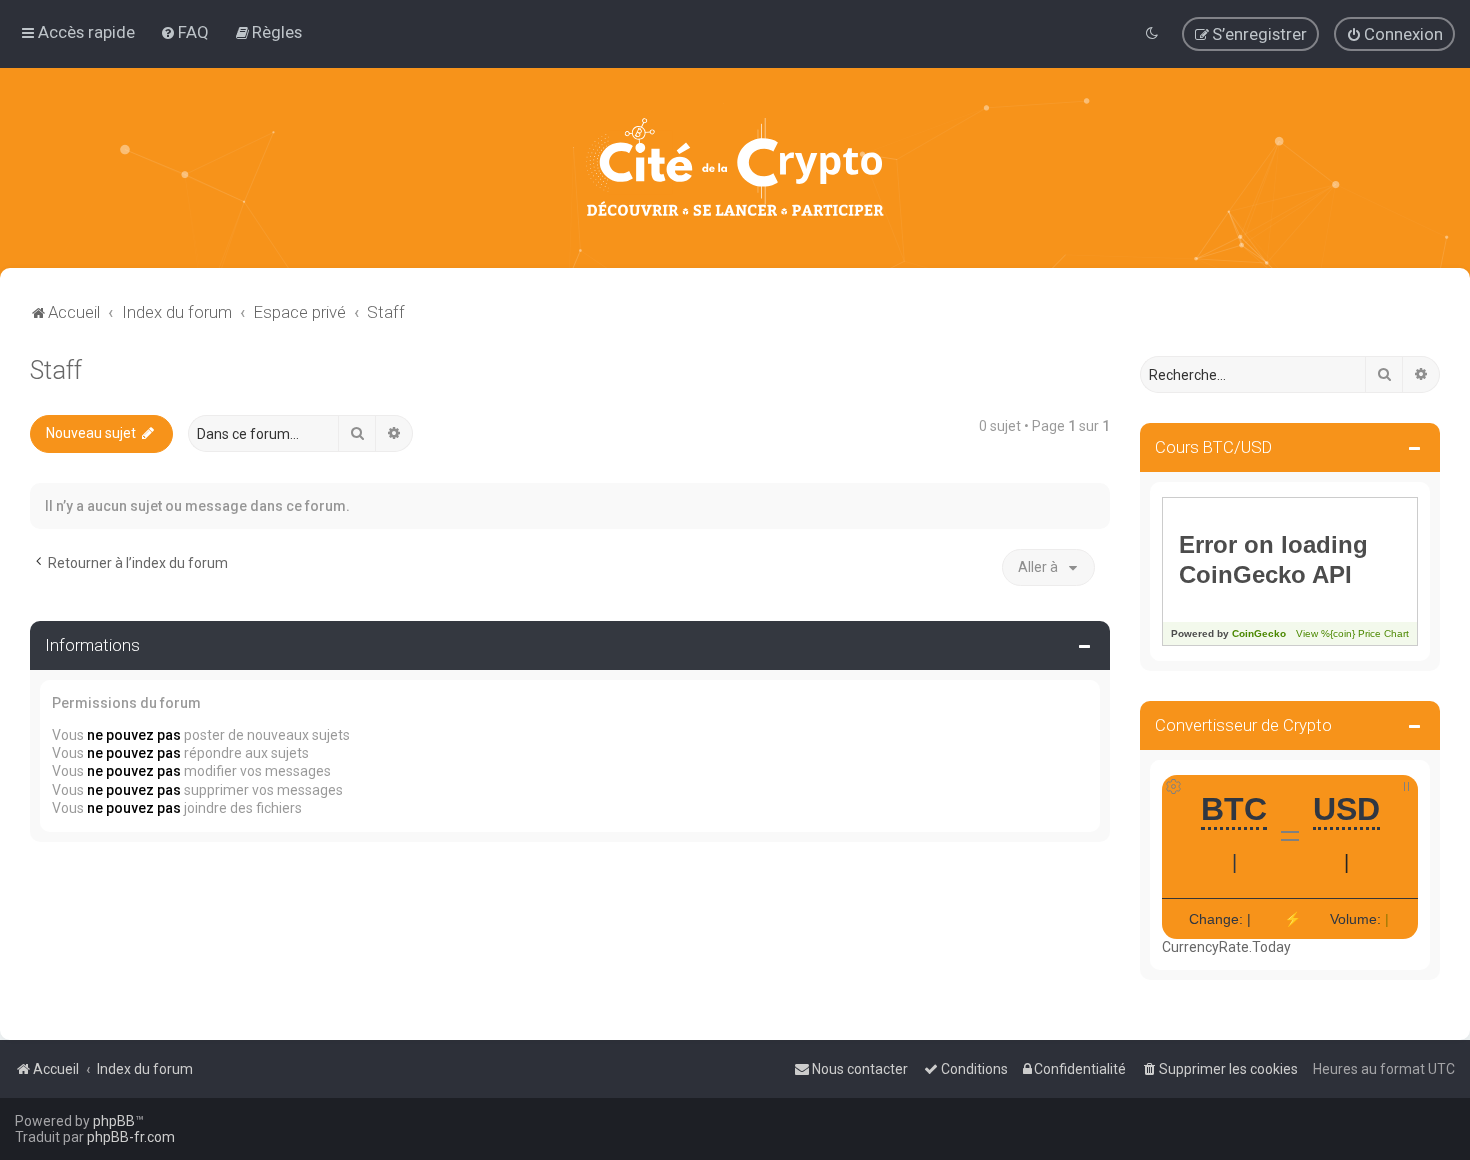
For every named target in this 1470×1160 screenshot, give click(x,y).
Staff (56, 370)
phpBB (114, 1121)
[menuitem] (184, 32)
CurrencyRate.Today (1226, 947)
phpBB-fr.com (131, 1137)
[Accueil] (735, 168)
